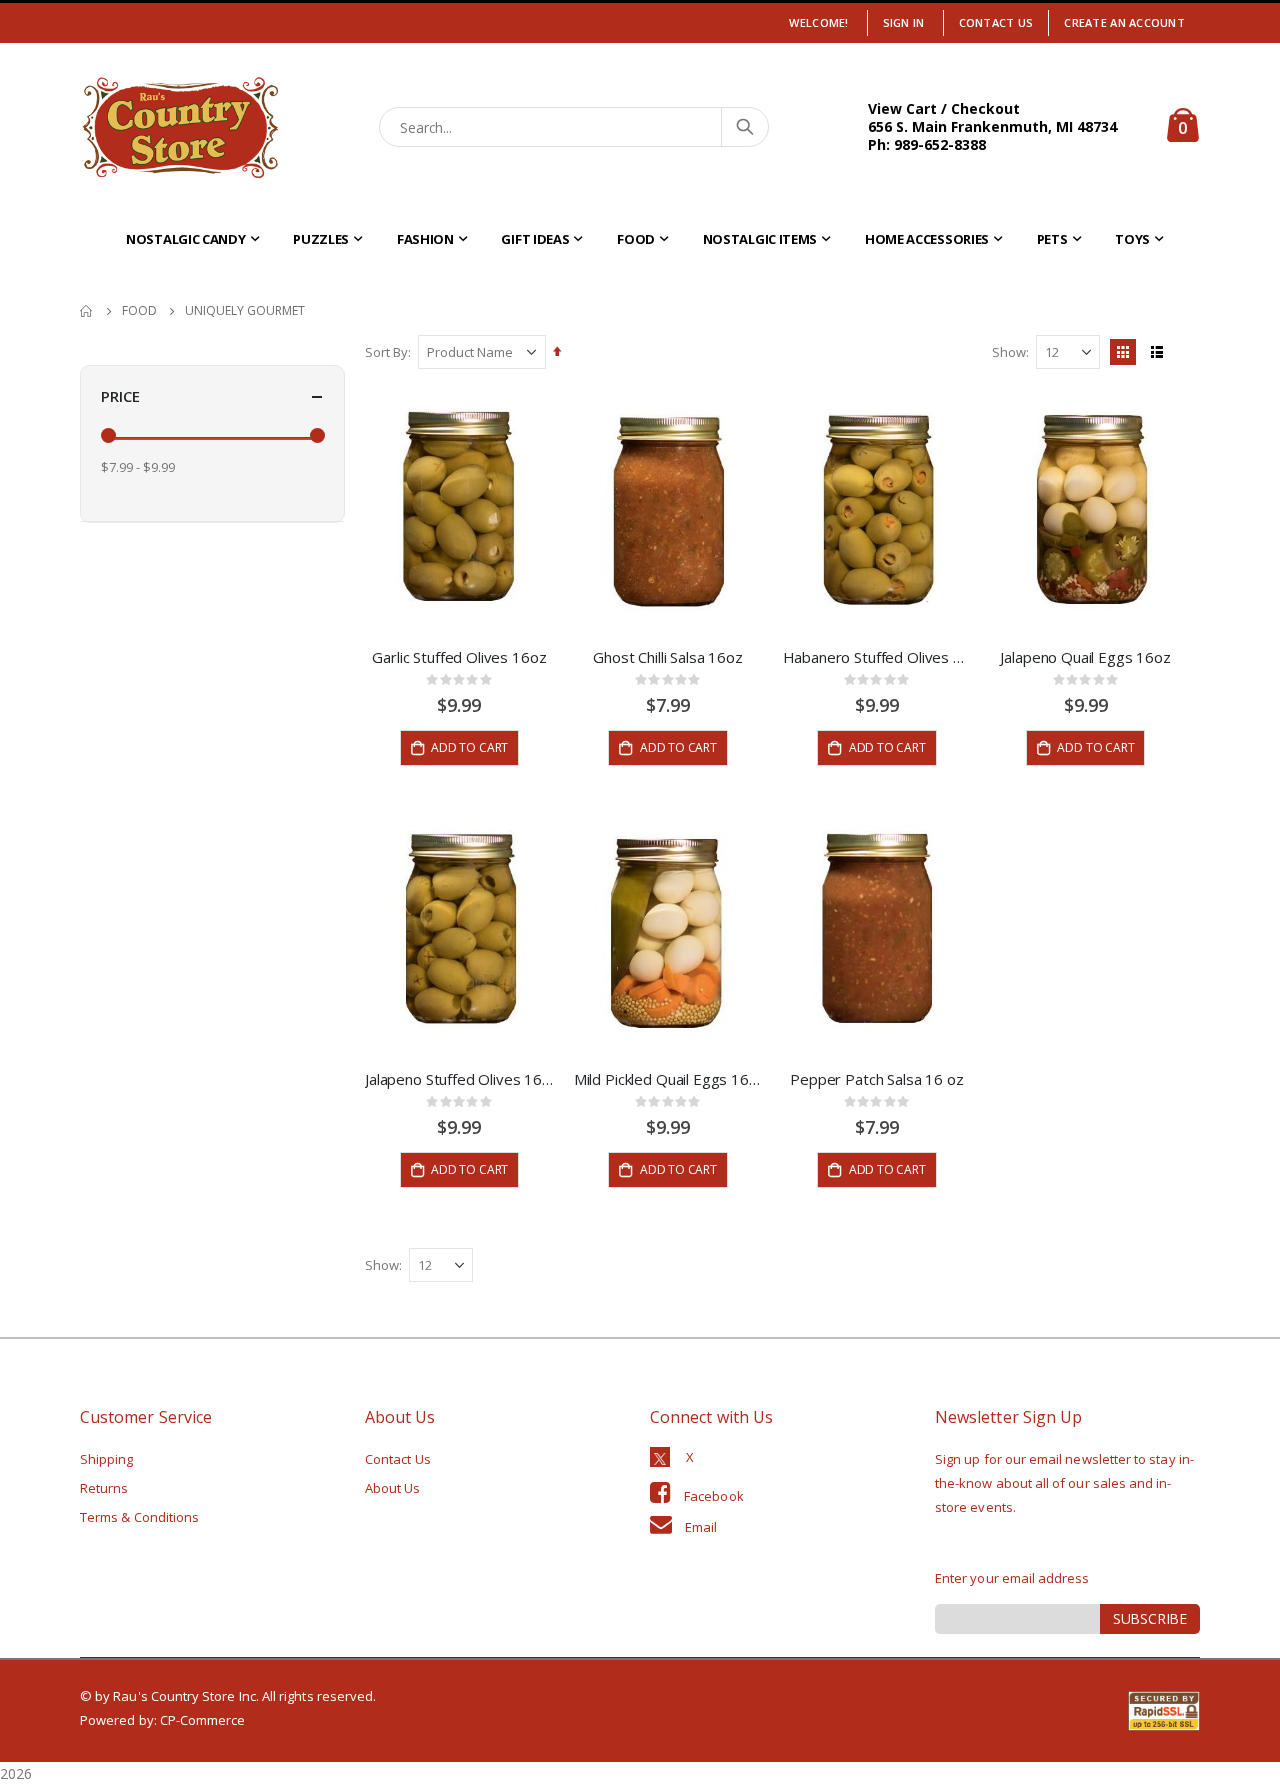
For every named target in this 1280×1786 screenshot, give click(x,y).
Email (701, 1527)
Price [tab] (120, 396)
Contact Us (996, 22)
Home (87, 311)
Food (139, 311)
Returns (104, 1488)
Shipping (107, 1459)
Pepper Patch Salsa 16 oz (876, 1079)
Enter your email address (1012, 1578)
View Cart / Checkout (944, 108)
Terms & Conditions (139, 1517)
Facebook (714, 1496)
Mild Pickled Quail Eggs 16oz (668, 1079)
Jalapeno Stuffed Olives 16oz (459, 1079)
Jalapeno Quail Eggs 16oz (1085, 657)
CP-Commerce (203, 1720)
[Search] (744, 127)
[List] (1157, 352)
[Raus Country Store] (180, 127)
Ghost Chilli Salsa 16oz (668, 657)
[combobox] (574, 127)
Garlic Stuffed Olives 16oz (459, 657)
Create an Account (1124, 22)
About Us (393, 1488)
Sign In (904, 22)
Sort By (386, 352)
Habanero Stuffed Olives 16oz (877, 657)
